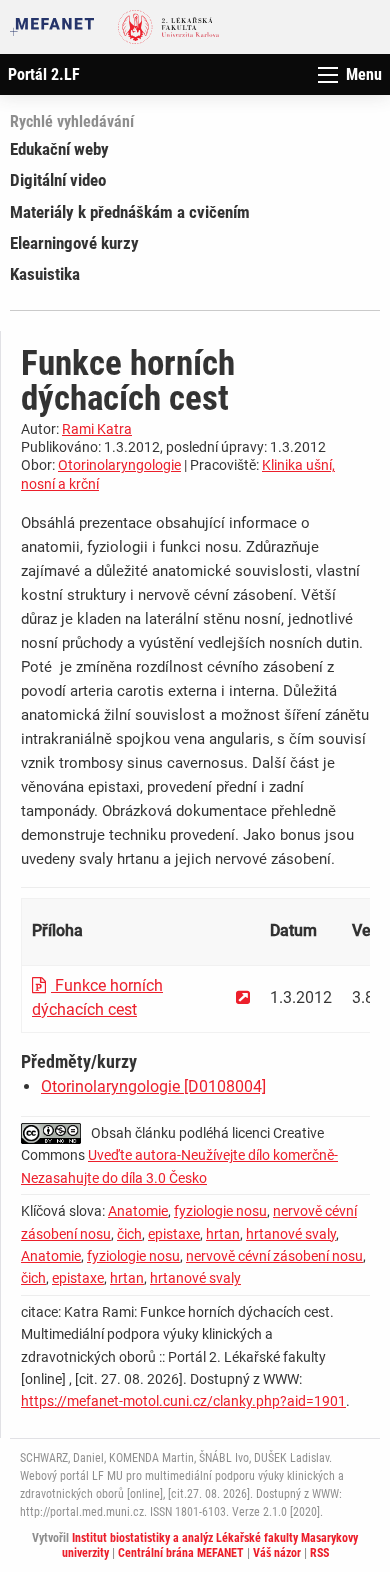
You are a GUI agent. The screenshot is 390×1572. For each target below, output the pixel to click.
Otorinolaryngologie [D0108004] (153, 1086)
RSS (319, 1553)
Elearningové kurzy (74, 243)
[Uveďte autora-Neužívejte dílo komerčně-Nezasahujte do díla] (56, 1133)
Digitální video (58, 180)
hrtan (223, 1234)
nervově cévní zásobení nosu (274, 1256)
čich (129, 1234)
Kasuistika (45, 274)
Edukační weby (59, 149)
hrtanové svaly (291, 1234)
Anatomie (138, 1211)
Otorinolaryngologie (119, 465)
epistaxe (174, 1234)
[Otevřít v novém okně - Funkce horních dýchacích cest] (243, 997)
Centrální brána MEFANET (181, 1553)
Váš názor (277, 1553)
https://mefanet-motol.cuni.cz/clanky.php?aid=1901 (183, 1401)
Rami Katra (97, 429)
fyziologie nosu (220, 1211)
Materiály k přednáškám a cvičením (130, 212)
